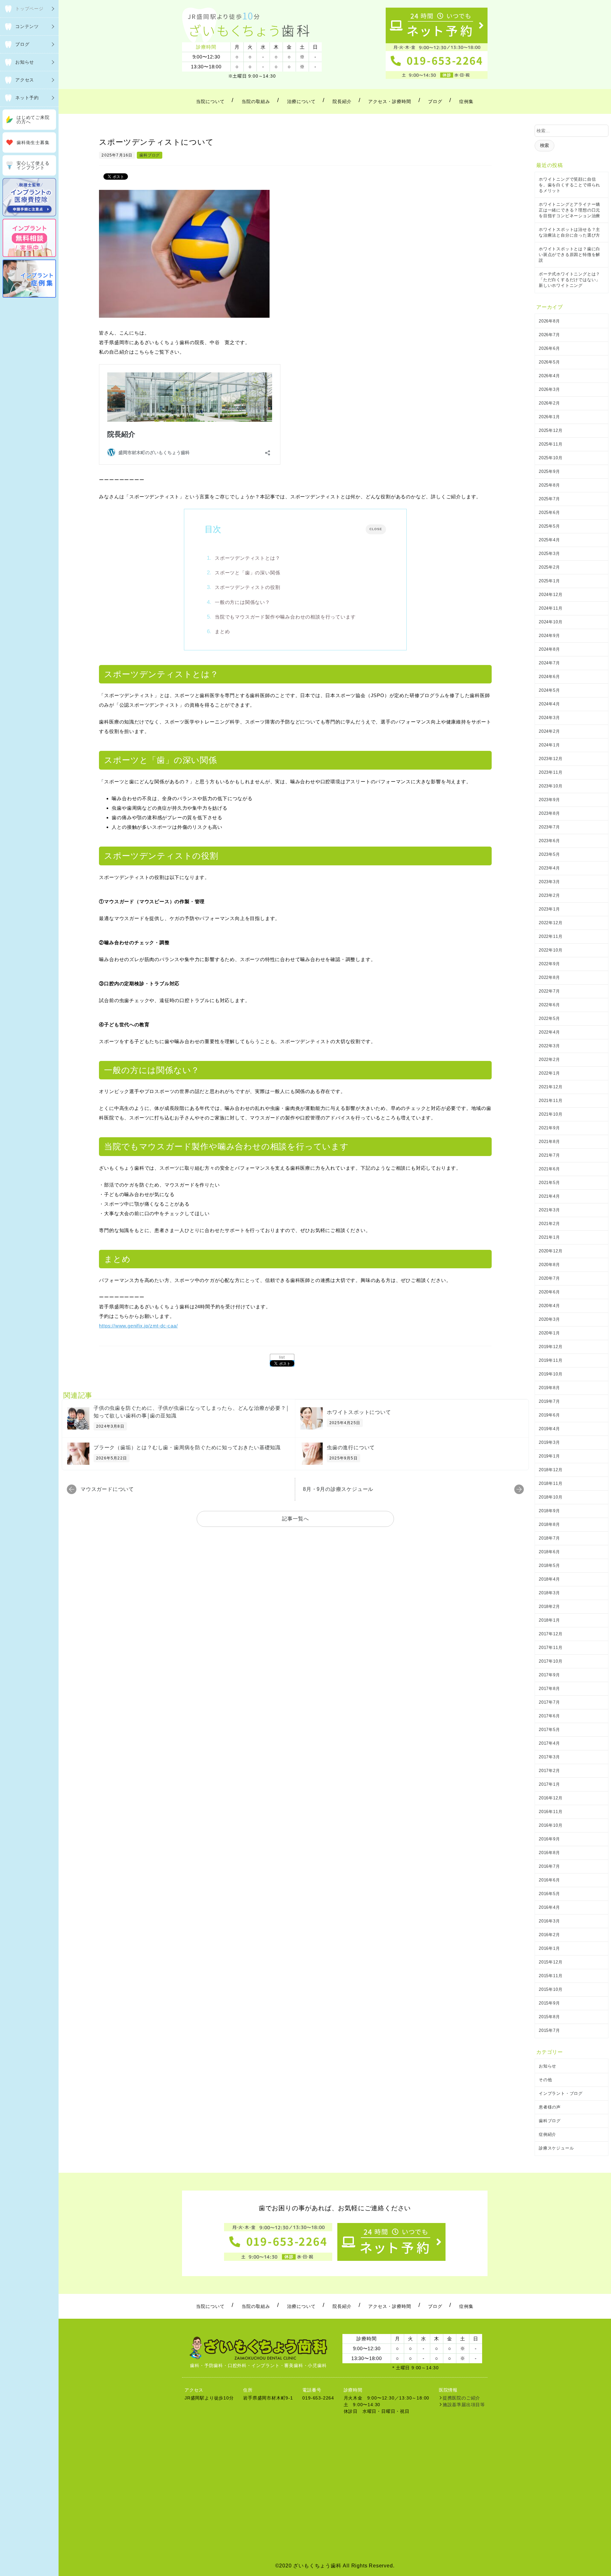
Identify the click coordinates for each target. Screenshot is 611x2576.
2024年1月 (549, 745)
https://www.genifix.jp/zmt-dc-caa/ (138, 1326)
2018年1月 (549, 1620)
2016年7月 (549, 1866)
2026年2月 (549, 403)
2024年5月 (549, 690)
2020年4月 (549, 1306)
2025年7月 (549, 499)
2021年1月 (549, 1237)
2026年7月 (549, 335)
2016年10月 (551, 1825)
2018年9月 (549, 1511)
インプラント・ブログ (561, 2093)
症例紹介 (548, 2134)
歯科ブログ (150, 155)
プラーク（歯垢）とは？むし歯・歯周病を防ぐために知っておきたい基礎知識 (187, 1447)
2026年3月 (549, 389)
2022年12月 (551, 923)
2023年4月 (549, 868)
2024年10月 (551, 622)
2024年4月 (549, 704)
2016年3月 (549, 1921)
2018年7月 (549, 1538)
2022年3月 (549, 1046)
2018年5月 (549, 1565)
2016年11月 (551, 1812)
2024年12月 (551, 595)
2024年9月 (549, 636)
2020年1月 (549, 1333)
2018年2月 (549, 1607)
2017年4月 (549, 1743)
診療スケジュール (556, 2148)
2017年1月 (549, 1784)
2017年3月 (549, 1757)
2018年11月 (551, 1483)
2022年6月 (549, 1005)
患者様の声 (550, 2107)
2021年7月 (549, 1155)
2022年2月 (549, 1059)
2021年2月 (549, 1224)
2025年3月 (549, 554)
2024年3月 (549, 718)
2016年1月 (549, 1948)
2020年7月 (549, 1278)
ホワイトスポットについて (359, 1412)
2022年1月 (549, 1073)
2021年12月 (551, 1087)
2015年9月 (549, 2003)
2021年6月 (549, 1169)
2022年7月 (549, 991)
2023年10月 (551, 786)
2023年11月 (551, 772)
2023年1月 (549, 909)
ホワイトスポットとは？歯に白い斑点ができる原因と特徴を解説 (569, 255)
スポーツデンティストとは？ (247, 558)
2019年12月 (551, 1347)
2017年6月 (549, 1716)
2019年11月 (551, 1360)
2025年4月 (549, 540)
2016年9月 (549, 1839)
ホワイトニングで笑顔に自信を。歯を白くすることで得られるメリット (569, 185)
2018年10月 (551, 1497)
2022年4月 (549, 1032)
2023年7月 (549, 827)
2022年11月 (551, 936)
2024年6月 (549, 677)
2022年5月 (549, 1018)
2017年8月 (549, 1689)
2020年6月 (549, 1292)
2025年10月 (551, 458)
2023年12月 (551, 759)
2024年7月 (549, 663)
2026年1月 (549, 417)
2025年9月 (549, 471)
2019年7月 (549, 1401)
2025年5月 (549, 526)
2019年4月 (549, 1429)
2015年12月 (551, 1962)
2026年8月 (549, 321)
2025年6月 (549, 512)
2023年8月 (549, 813)
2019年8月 (549, 1388)
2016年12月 (551, 1798)
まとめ (222, 631)
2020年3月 (549, 1319)
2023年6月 (549, 841)
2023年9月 (549, 800)
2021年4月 (549, 1196)
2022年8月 (549, 977)
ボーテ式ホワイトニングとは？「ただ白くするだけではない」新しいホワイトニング (569, 280)
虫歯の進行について (351, 1447)
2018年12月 (551, 1470)
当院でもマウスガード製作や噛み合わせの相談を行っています (285, 617)
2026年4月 (549, 376)
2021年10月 (551, 1114)
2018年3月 (549, 1593)
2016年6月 (549, 1880)
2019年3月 (549, 1442)
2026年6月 (549, 348)
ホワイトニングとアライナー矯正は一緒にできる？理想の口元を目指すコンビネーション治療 (569, 210)
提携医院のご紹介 (461, 2398)
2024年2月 (549, 731)
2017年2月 (549, 1771)
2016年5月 (549, 1894)
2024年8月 (549, 649)
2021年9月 (549, 1128)
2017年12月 (551, 1634)
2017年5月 (549, 1730)
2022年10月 (551, 950)
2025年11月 (551, 444)
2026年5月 (549, 362)
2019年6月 (549, 1415)
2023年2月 (549, 895)
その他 (545, 2080)
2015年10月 (551, 1989)
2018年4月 (549, 1579)
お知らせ (548, 2066)
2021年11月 (551, 1101)
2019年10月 (551, 1374)
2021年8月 (549, 1142)
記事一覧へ (295, 1519)
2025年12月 (551, 430)
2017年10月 (551, 1661)
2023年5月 (549, 854)
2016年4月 (549, 1907)
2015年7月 (549, 2030)
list (282, 1357)
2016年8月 (549, 1853)
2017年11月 (551, 1648)
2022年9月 (549, 964)
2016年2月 (549, 1935)
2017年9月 (549, 1675)
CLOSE (376, 529)
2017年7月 (549, 1702)
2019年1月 (549, 1456)
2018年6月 (549, 1552)
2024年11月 (551, 608)
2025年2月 (549, 567)
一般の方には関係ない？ (242, 602)
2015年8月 (549, 2017)
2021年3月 (549, 1210)
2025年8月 (549, 485)
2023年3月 (549, 882)
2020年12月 (551, 1251)
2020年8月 (549, 1265)
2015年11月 (551, 1976)
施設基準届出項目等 (464, 2405)
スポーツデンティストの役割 (247, 587)
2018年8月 (549, 1524)
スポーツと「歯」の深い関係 (247, 573)
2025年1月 (549, 581)
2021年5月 (549, 1183)
